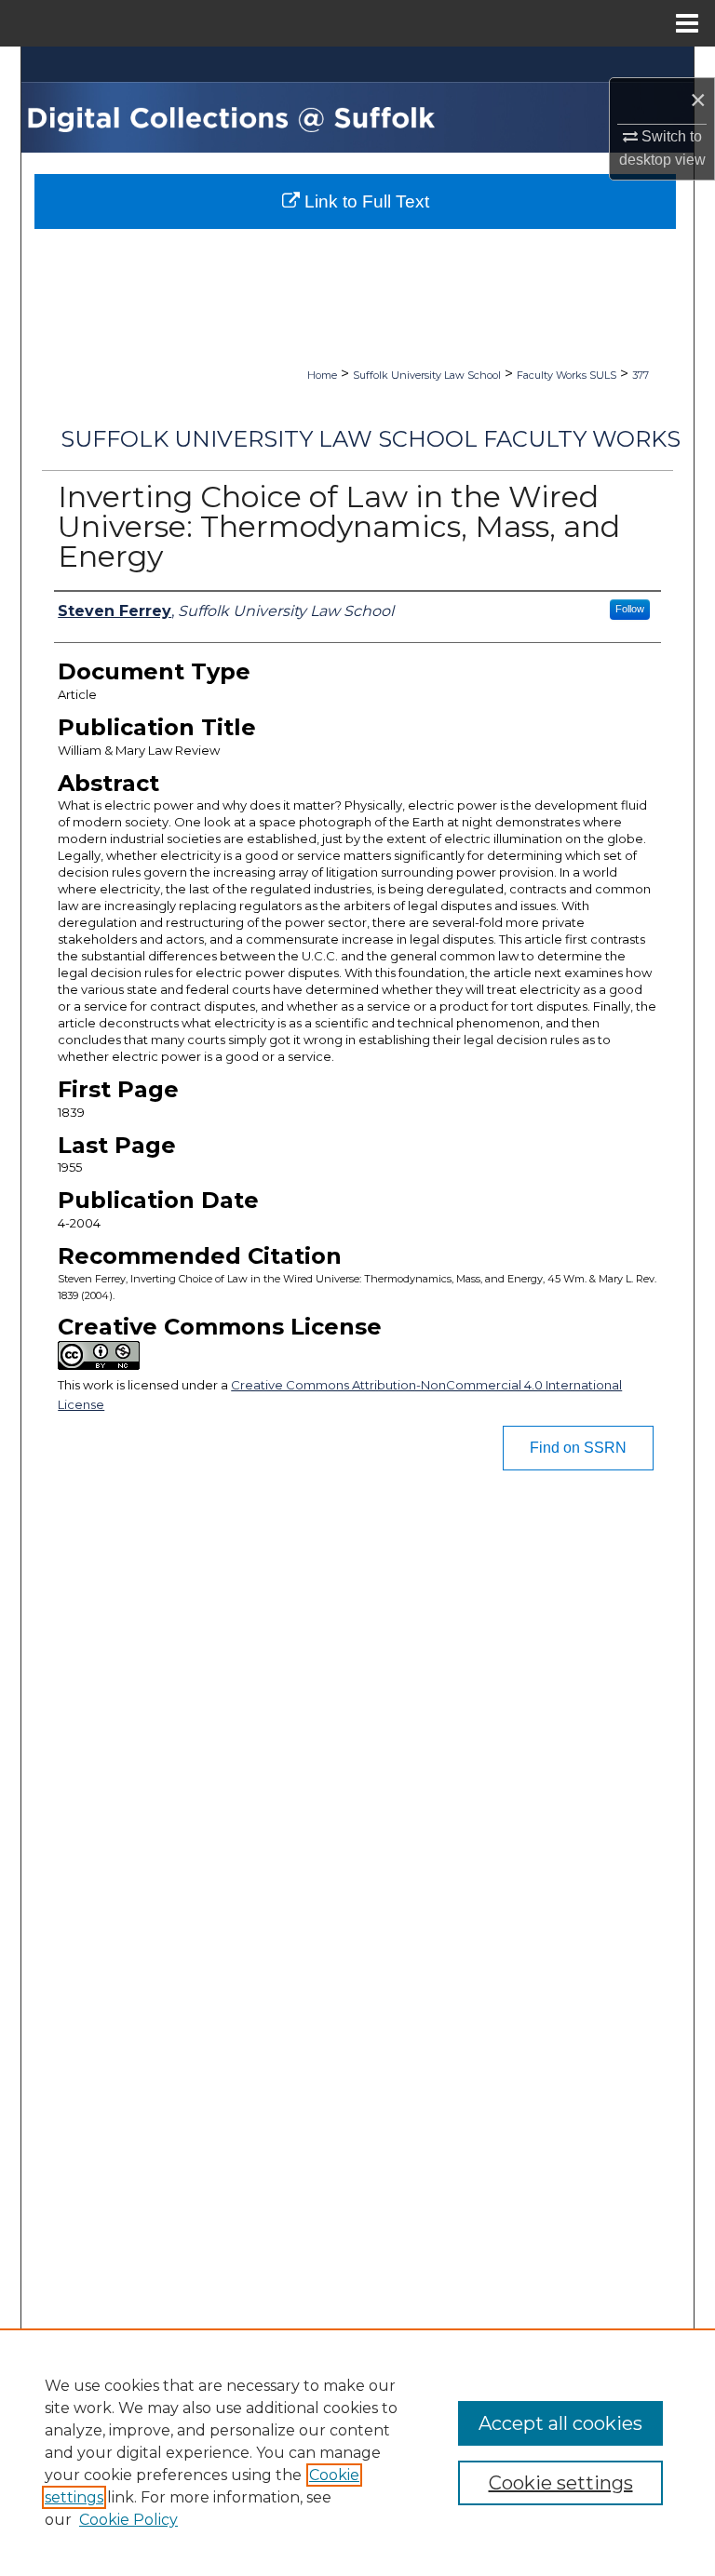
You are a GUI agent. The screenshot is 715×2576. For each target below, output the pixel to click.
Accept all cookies (560, 2423)
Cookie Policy (128, 2520)
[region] (357, 2452)
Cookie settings (561, 2483)
